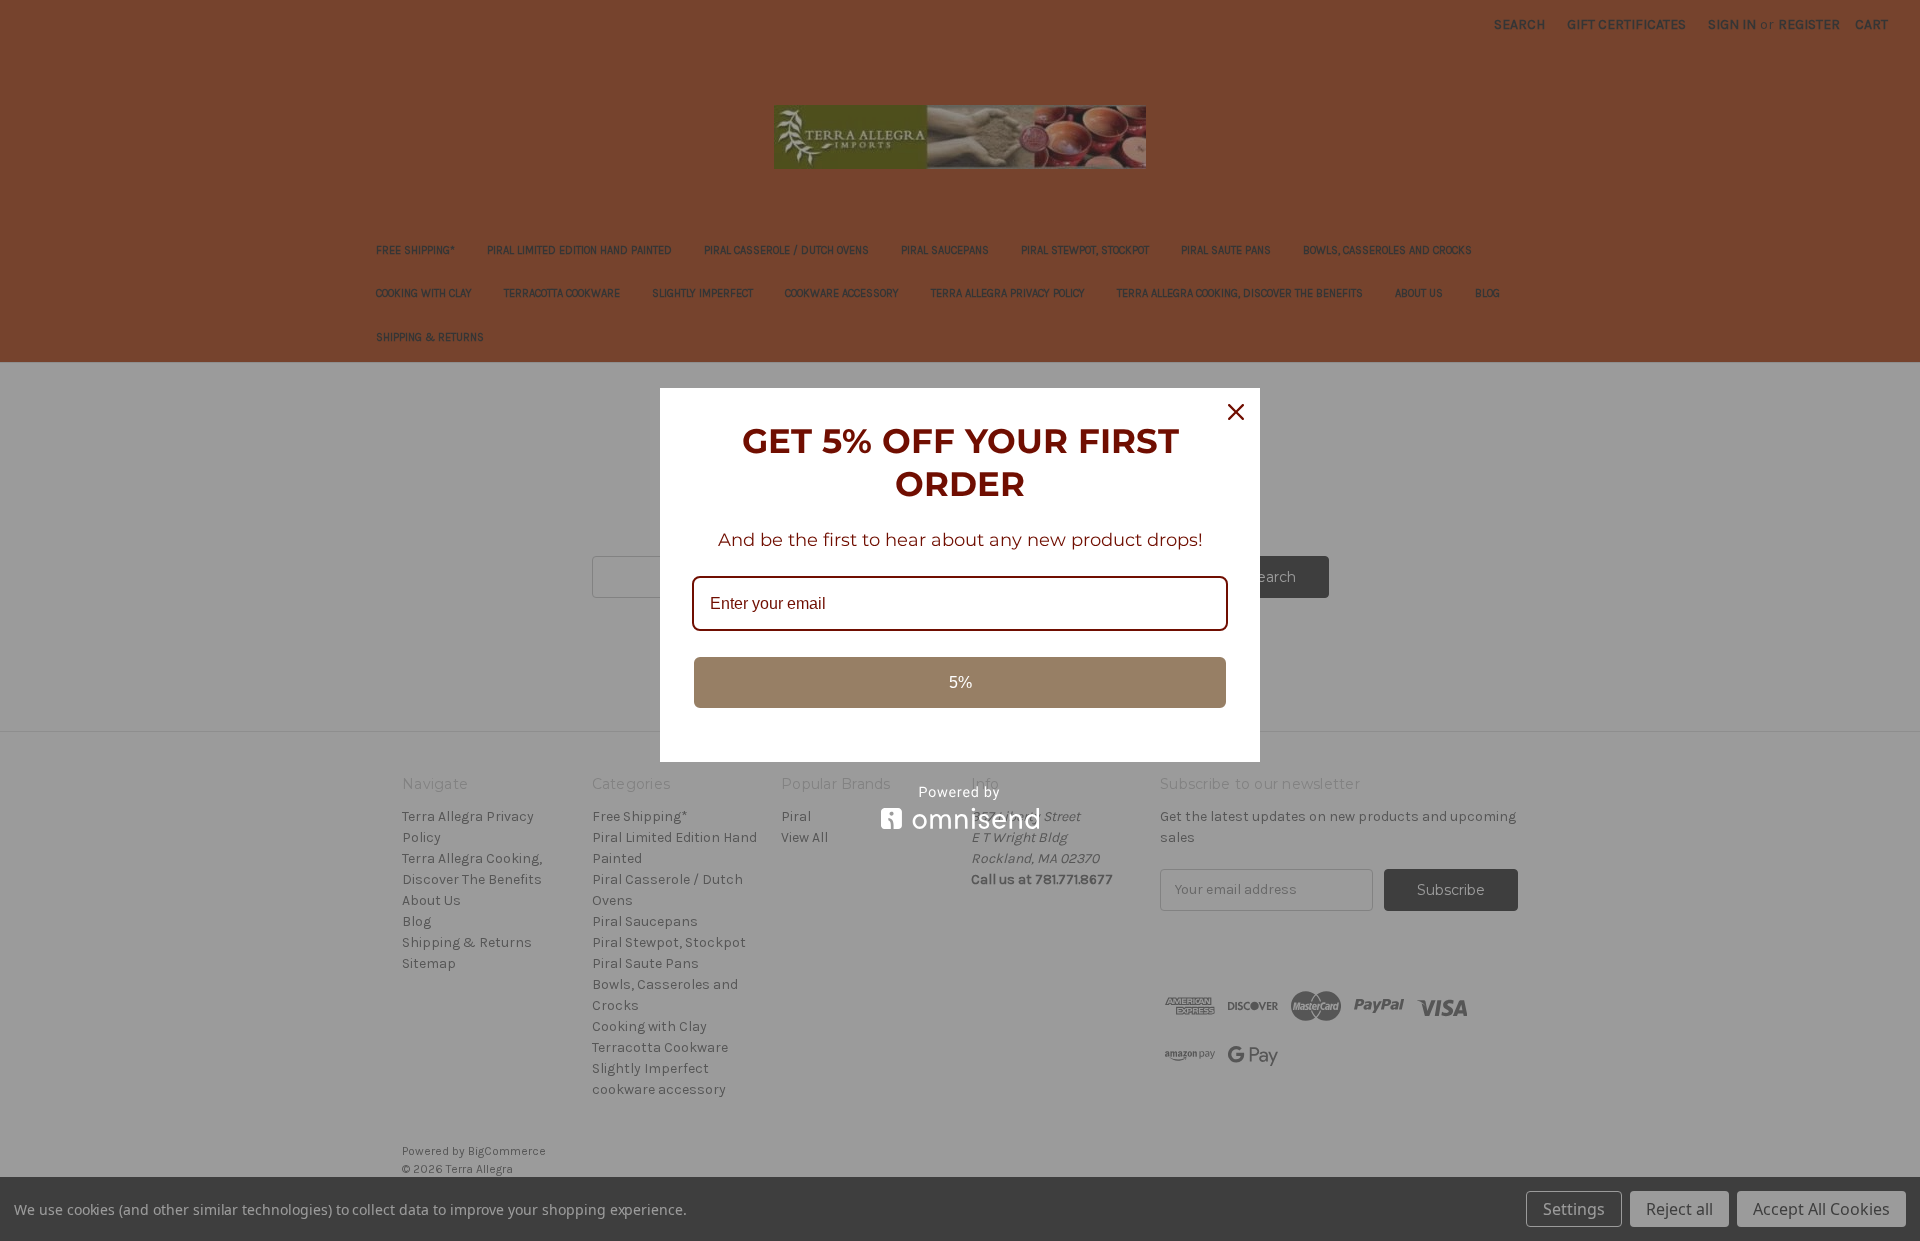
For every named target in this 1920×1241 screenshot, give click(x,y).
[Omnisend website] (960, 807)
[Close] (1236, 412)
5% (960, 682)
